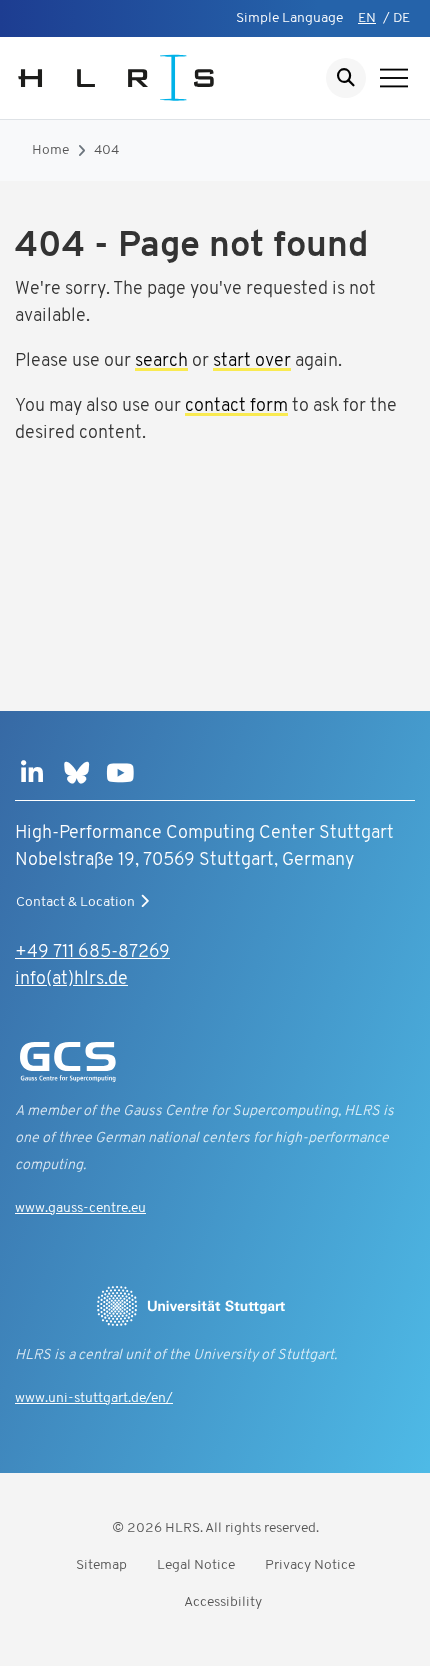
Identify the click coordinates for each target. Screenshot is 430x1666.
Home (50, 150)
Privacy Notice (310, 1565)
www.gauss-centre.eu (80, 1208)
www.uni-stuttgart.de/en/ (94, 1398)
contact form (236, 407)
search (161, 362)
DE (401, 18)
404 (106, 150)
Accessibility (223, 1602)
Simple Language (289, 18)
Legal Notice (196, 1565)
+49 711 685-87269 (92, 953)
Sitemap (101, 1565)
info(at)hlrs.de (71, 980)
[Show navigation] (394, 78)
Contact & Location (75, 902)
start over (252, 362)
